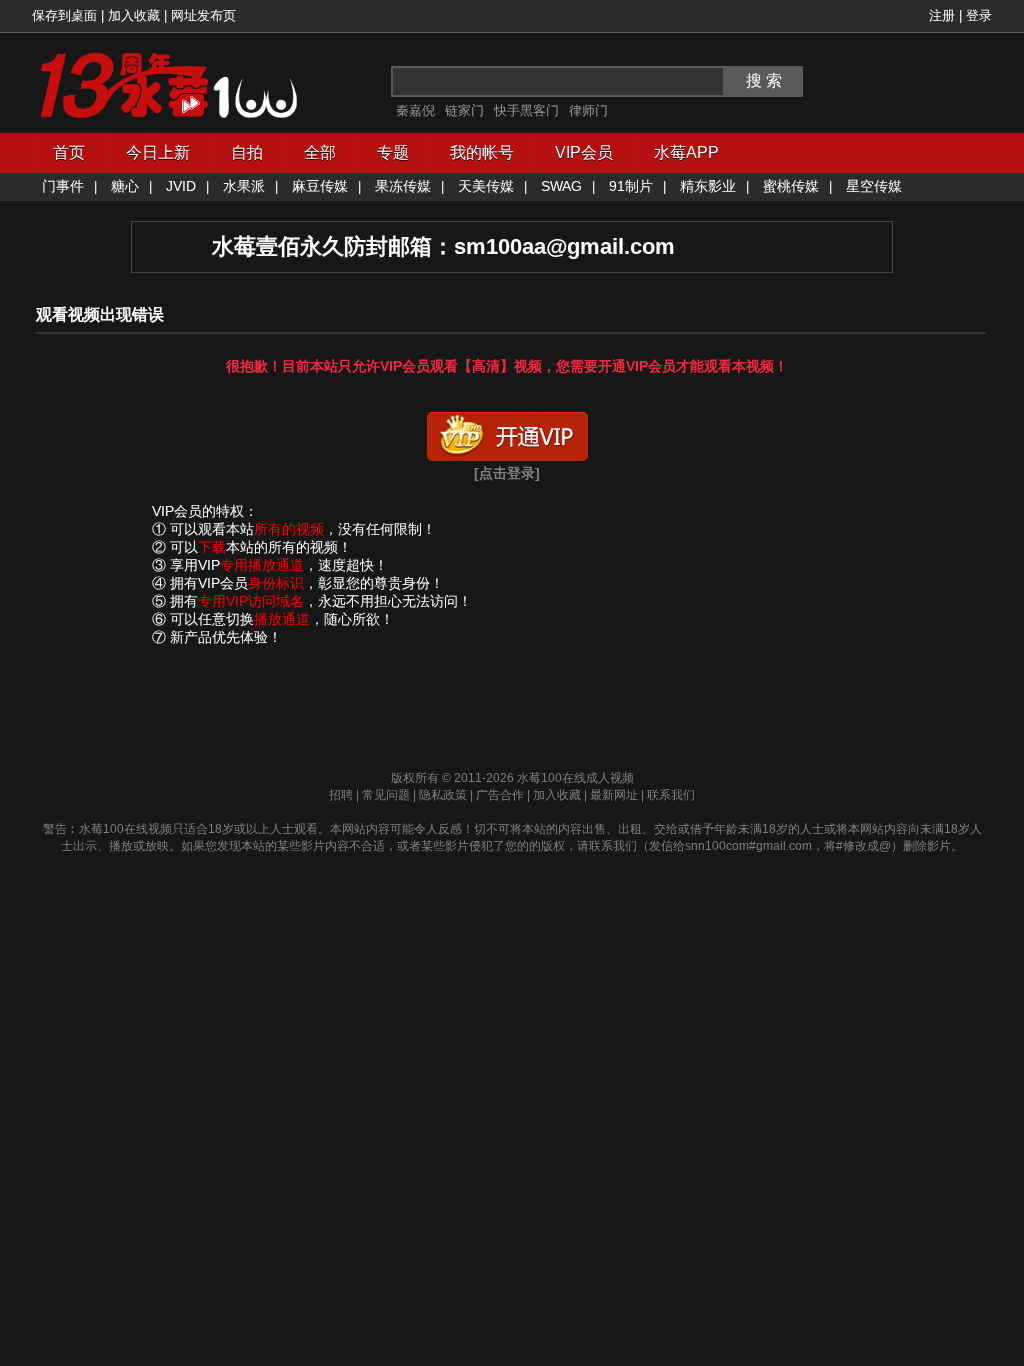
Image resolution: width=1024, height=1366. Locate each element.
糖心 (125, 186)
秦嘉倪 (415, 110)
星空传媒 (874, 186)
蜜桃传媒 (791, 186)
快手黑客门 (526, 110)
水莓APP (686, 152)
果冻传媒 (403, 186)
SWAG (561, 186)
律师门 (588, 110)
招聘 (341, 795)
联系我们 (671, 795)
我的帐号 (482, 152)
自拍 (247, 152)
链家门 (464, 110)
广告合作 (500, 795)
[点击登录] (507, 473)
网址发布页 (203, 15)
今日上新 (158, 152)
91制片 (631, 186)
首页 (69, 152)
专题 (393, 152)
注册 (942, 15)
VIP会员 (584, 152)
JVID (181, 186)
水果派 (244, 186)
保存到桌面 (64, 15)
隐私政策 (443, 795)
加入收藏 (134, 15)
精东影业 (708, 186)
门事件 (63, 186)
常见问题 (386, 795)
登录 (979, 15)
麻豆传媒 (320, 186)
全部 (320, 152)
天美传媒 (486, 186)
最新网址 (614, 795)
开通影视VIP (507, 432)
